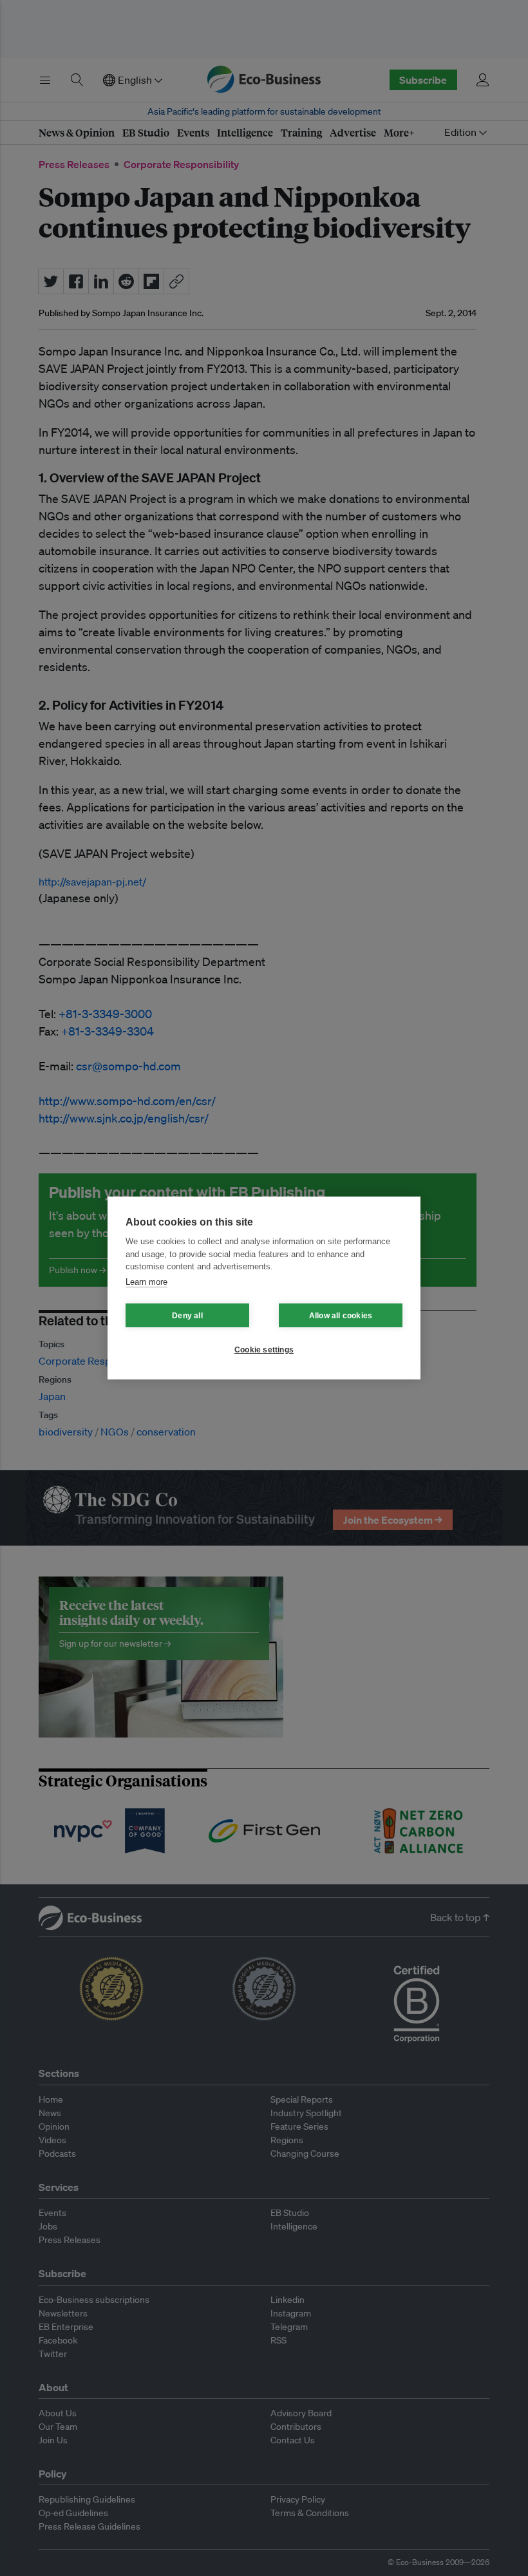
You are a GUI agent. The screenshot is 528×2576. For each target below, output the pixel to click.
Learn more (146, 1282)
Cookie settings (264, 1350)
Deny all (187, 1316)
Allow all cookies (341, 1316)
